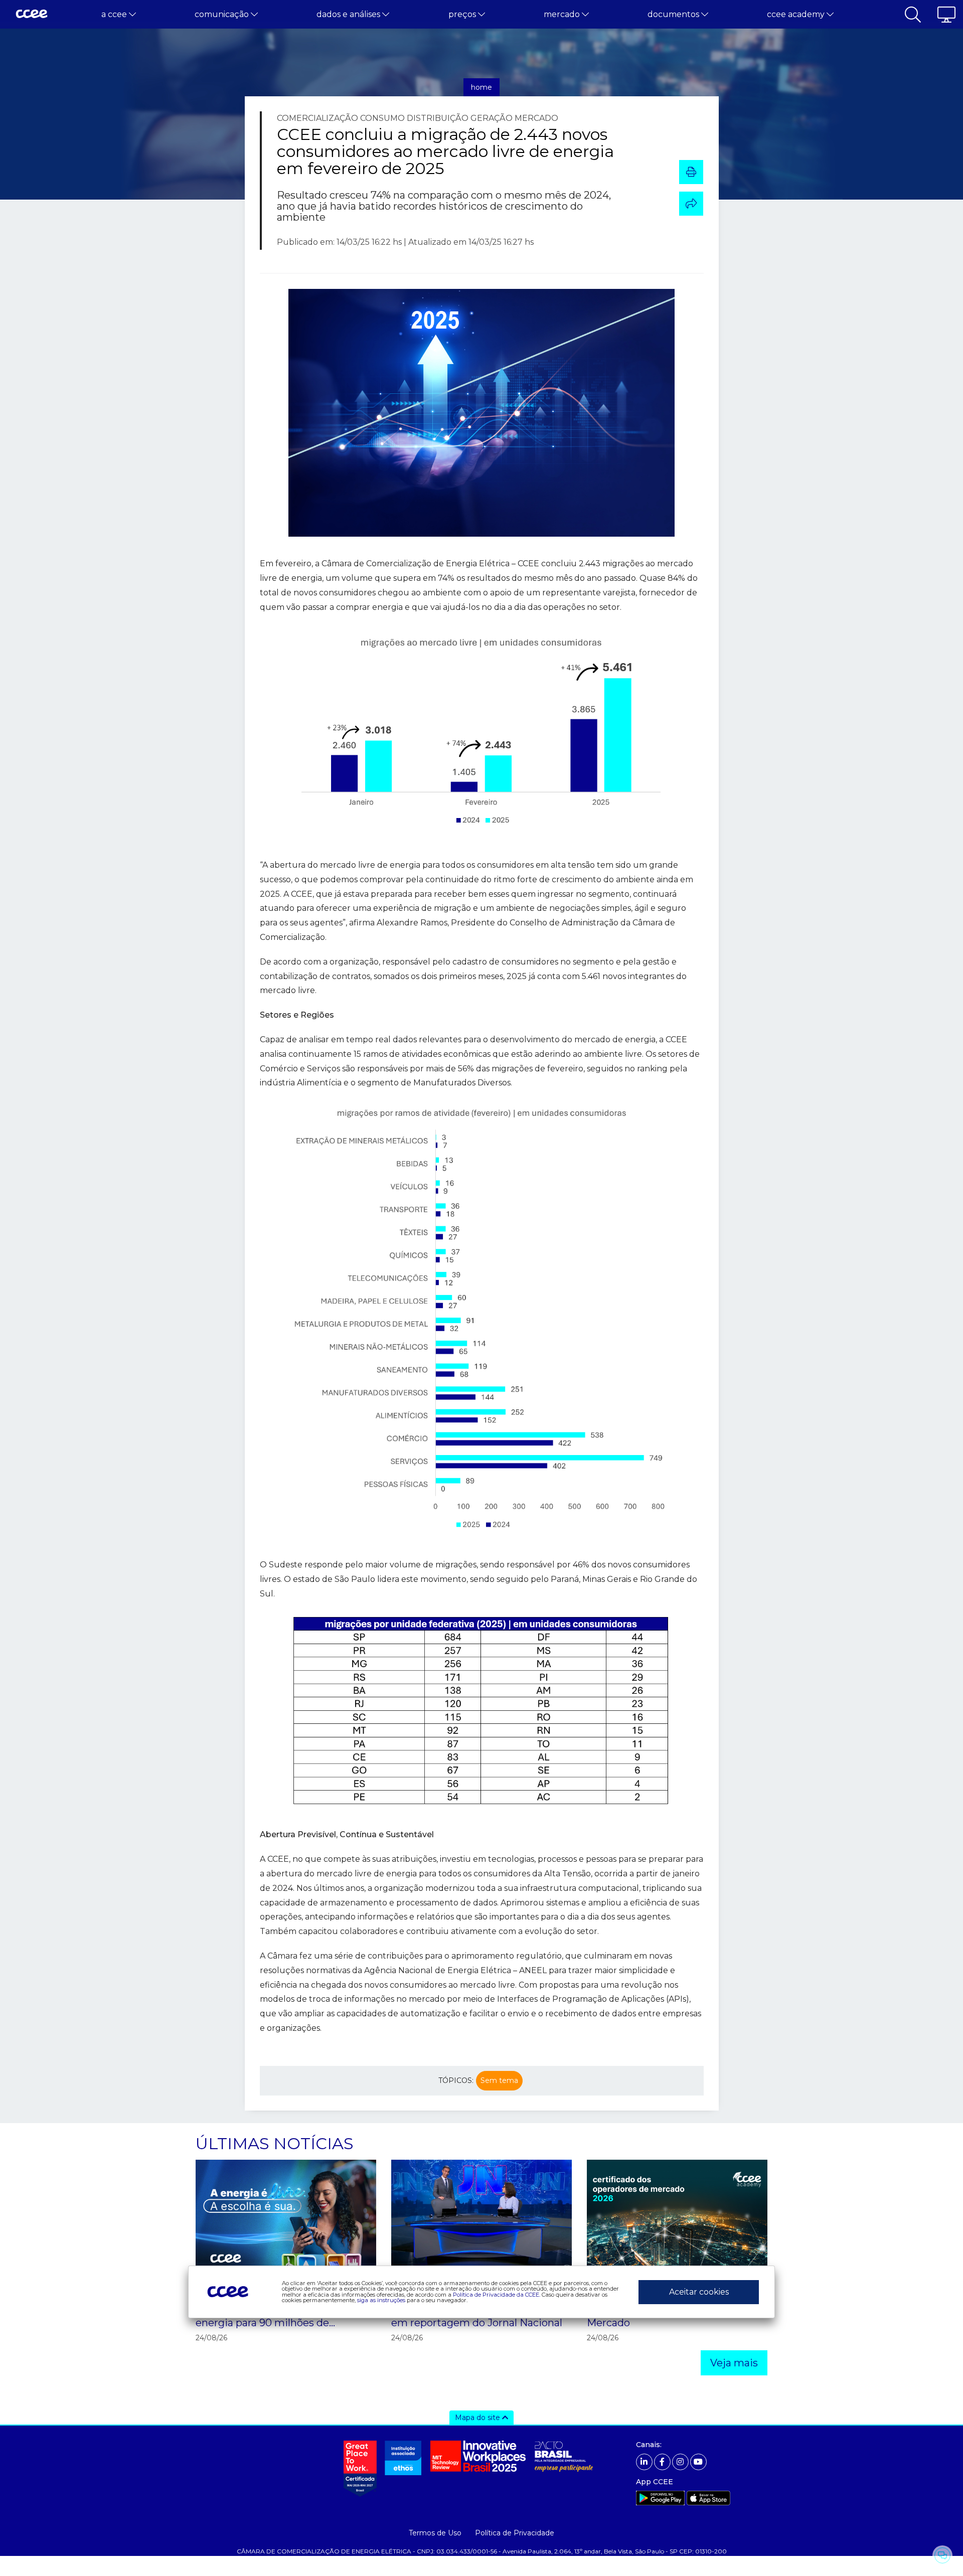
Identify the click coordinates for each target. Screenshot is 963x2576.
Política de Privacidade (515, 2533)
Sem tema (499, 2080)
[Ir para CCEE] (32, 15)
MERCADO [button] (563, 14)
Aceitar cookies (699, 2292)
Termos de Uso (435, 2533)
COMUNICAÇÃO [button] (223, 14)
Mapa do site (478, 2418)
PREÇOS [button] (463, 14)
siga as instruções (381, 2300)
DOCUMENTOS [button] (674, 14)
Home (481, 87)
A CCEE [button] (115, 14)
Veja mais (734, 2363)
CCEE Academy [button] (797, 14)
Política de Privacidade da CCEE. (497, 2295)
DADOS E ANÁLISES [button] (349, 14)
